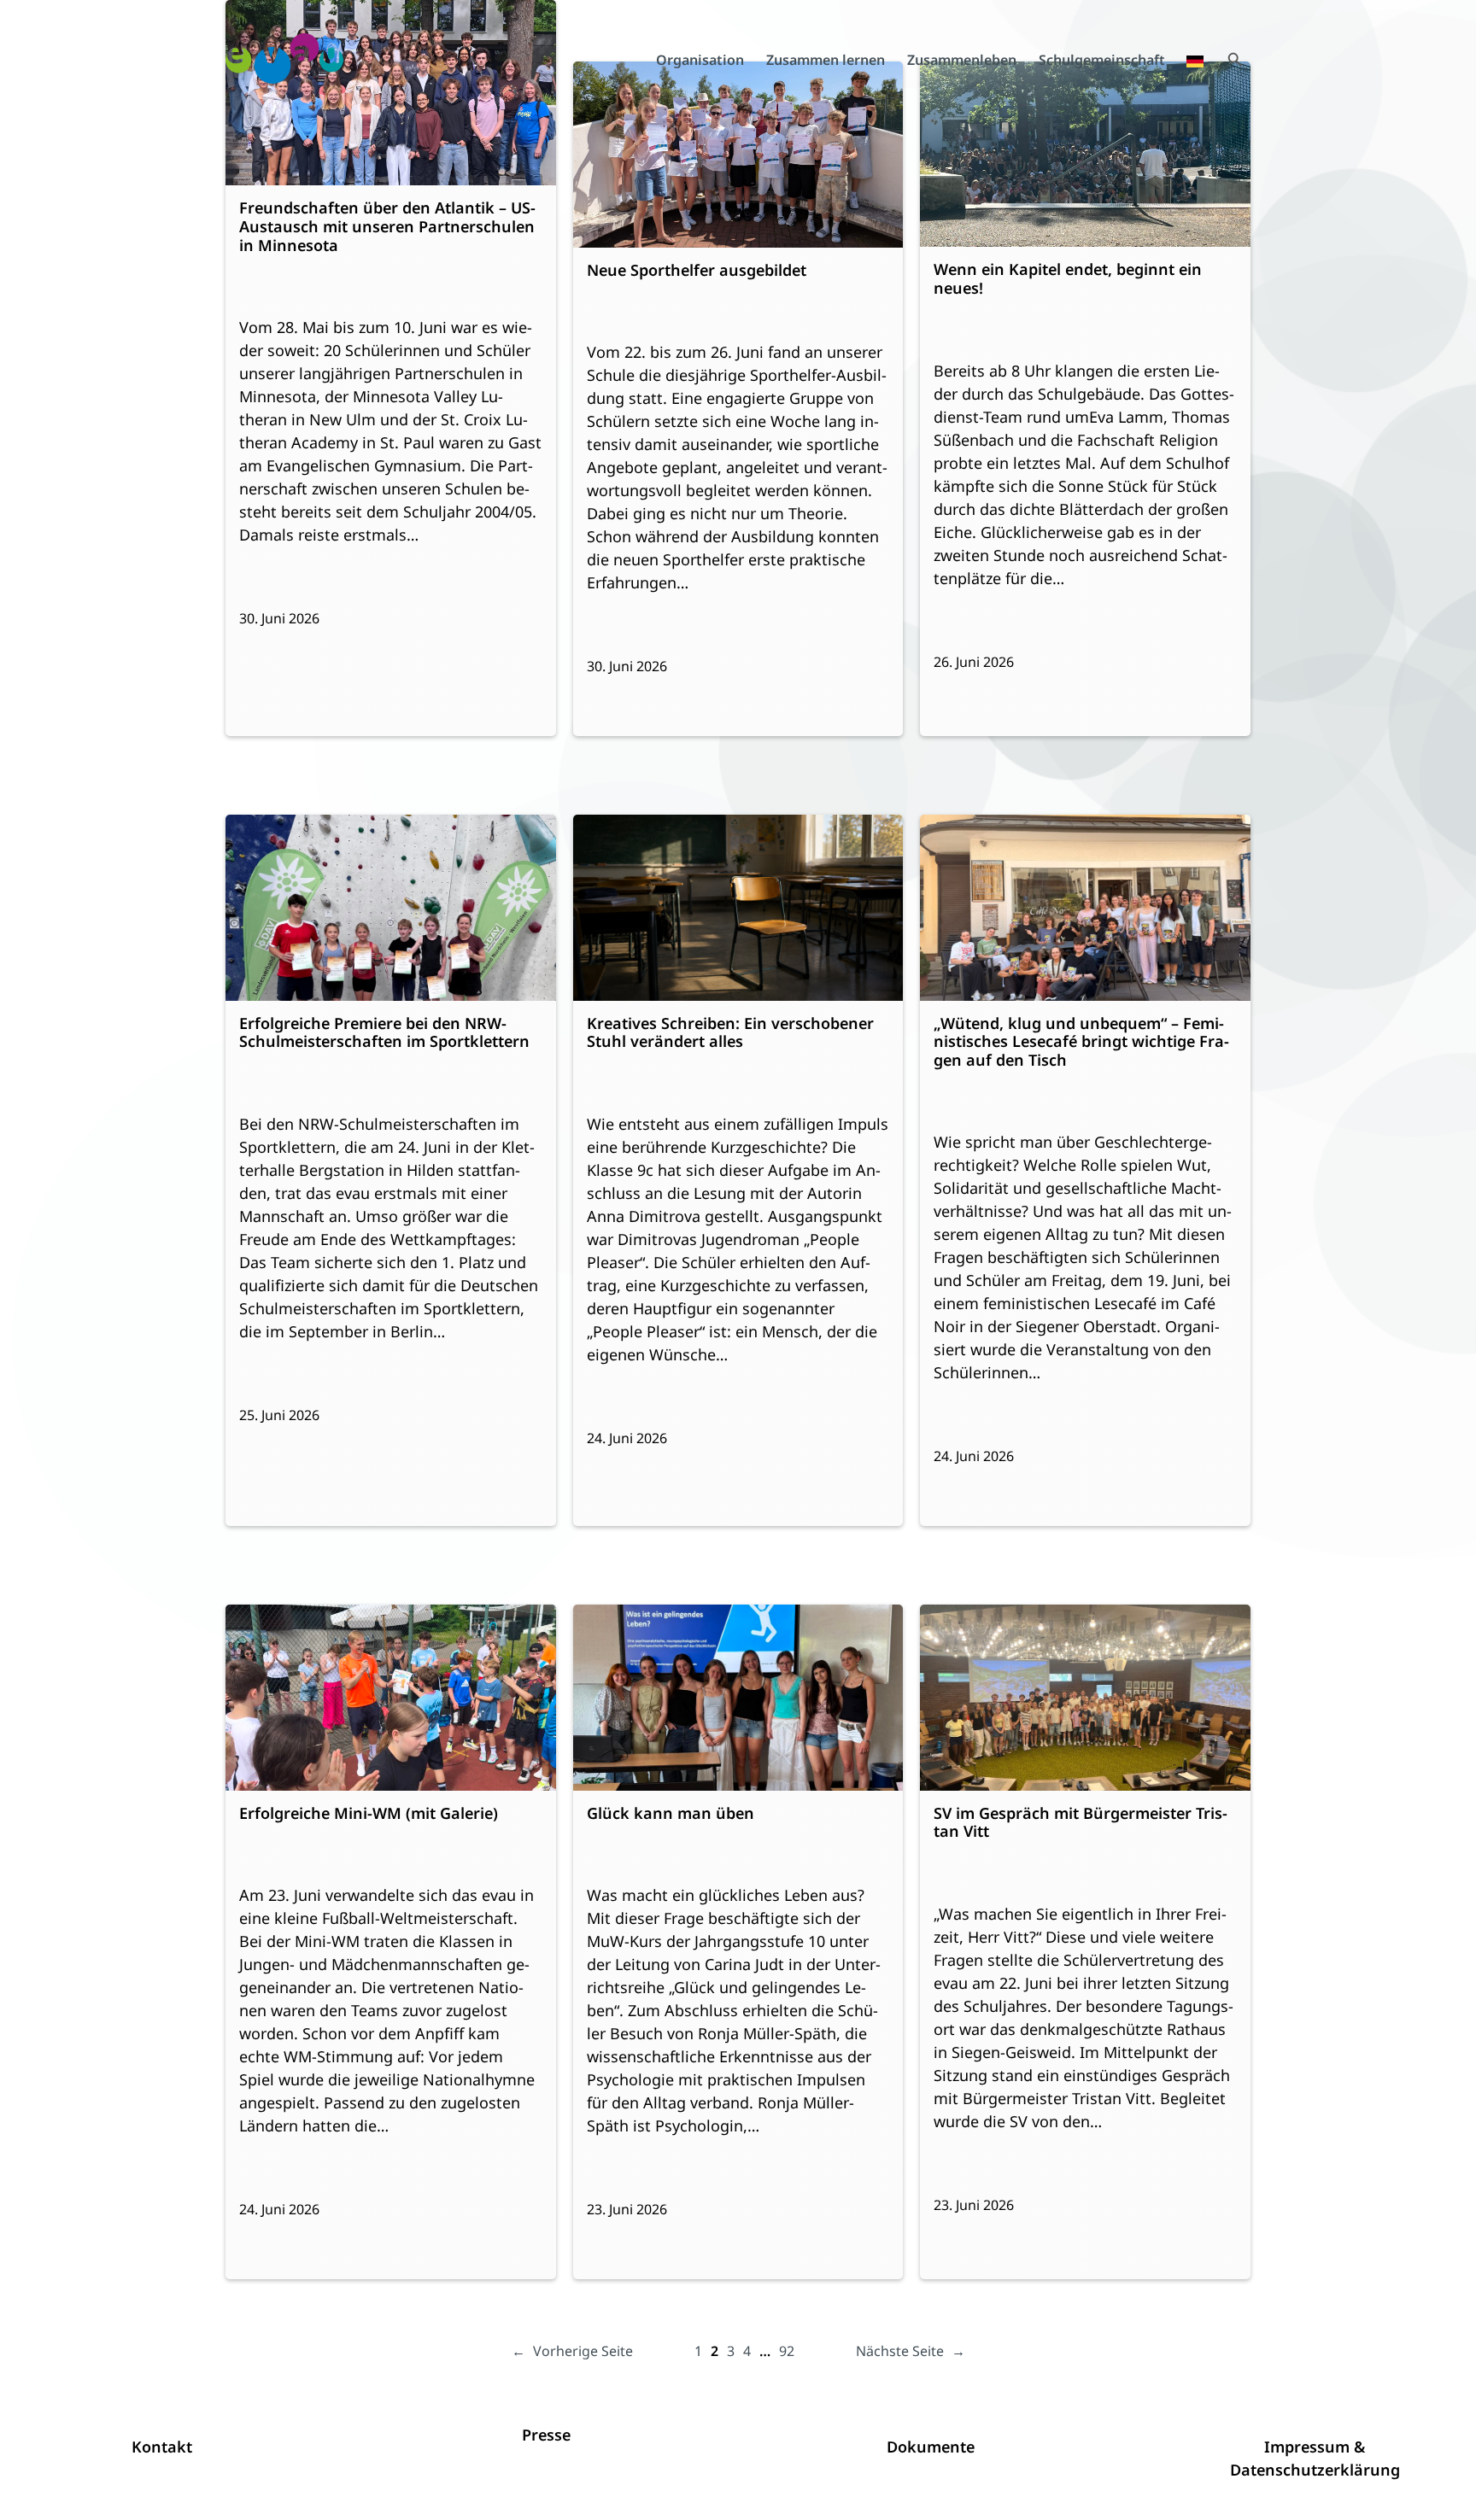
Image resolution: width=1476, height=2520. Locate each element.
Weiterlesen (296, 275)
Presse (546, 2435)
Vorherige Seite (572, 2351)
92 (787, 2351)
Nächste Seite (911, 2351)
